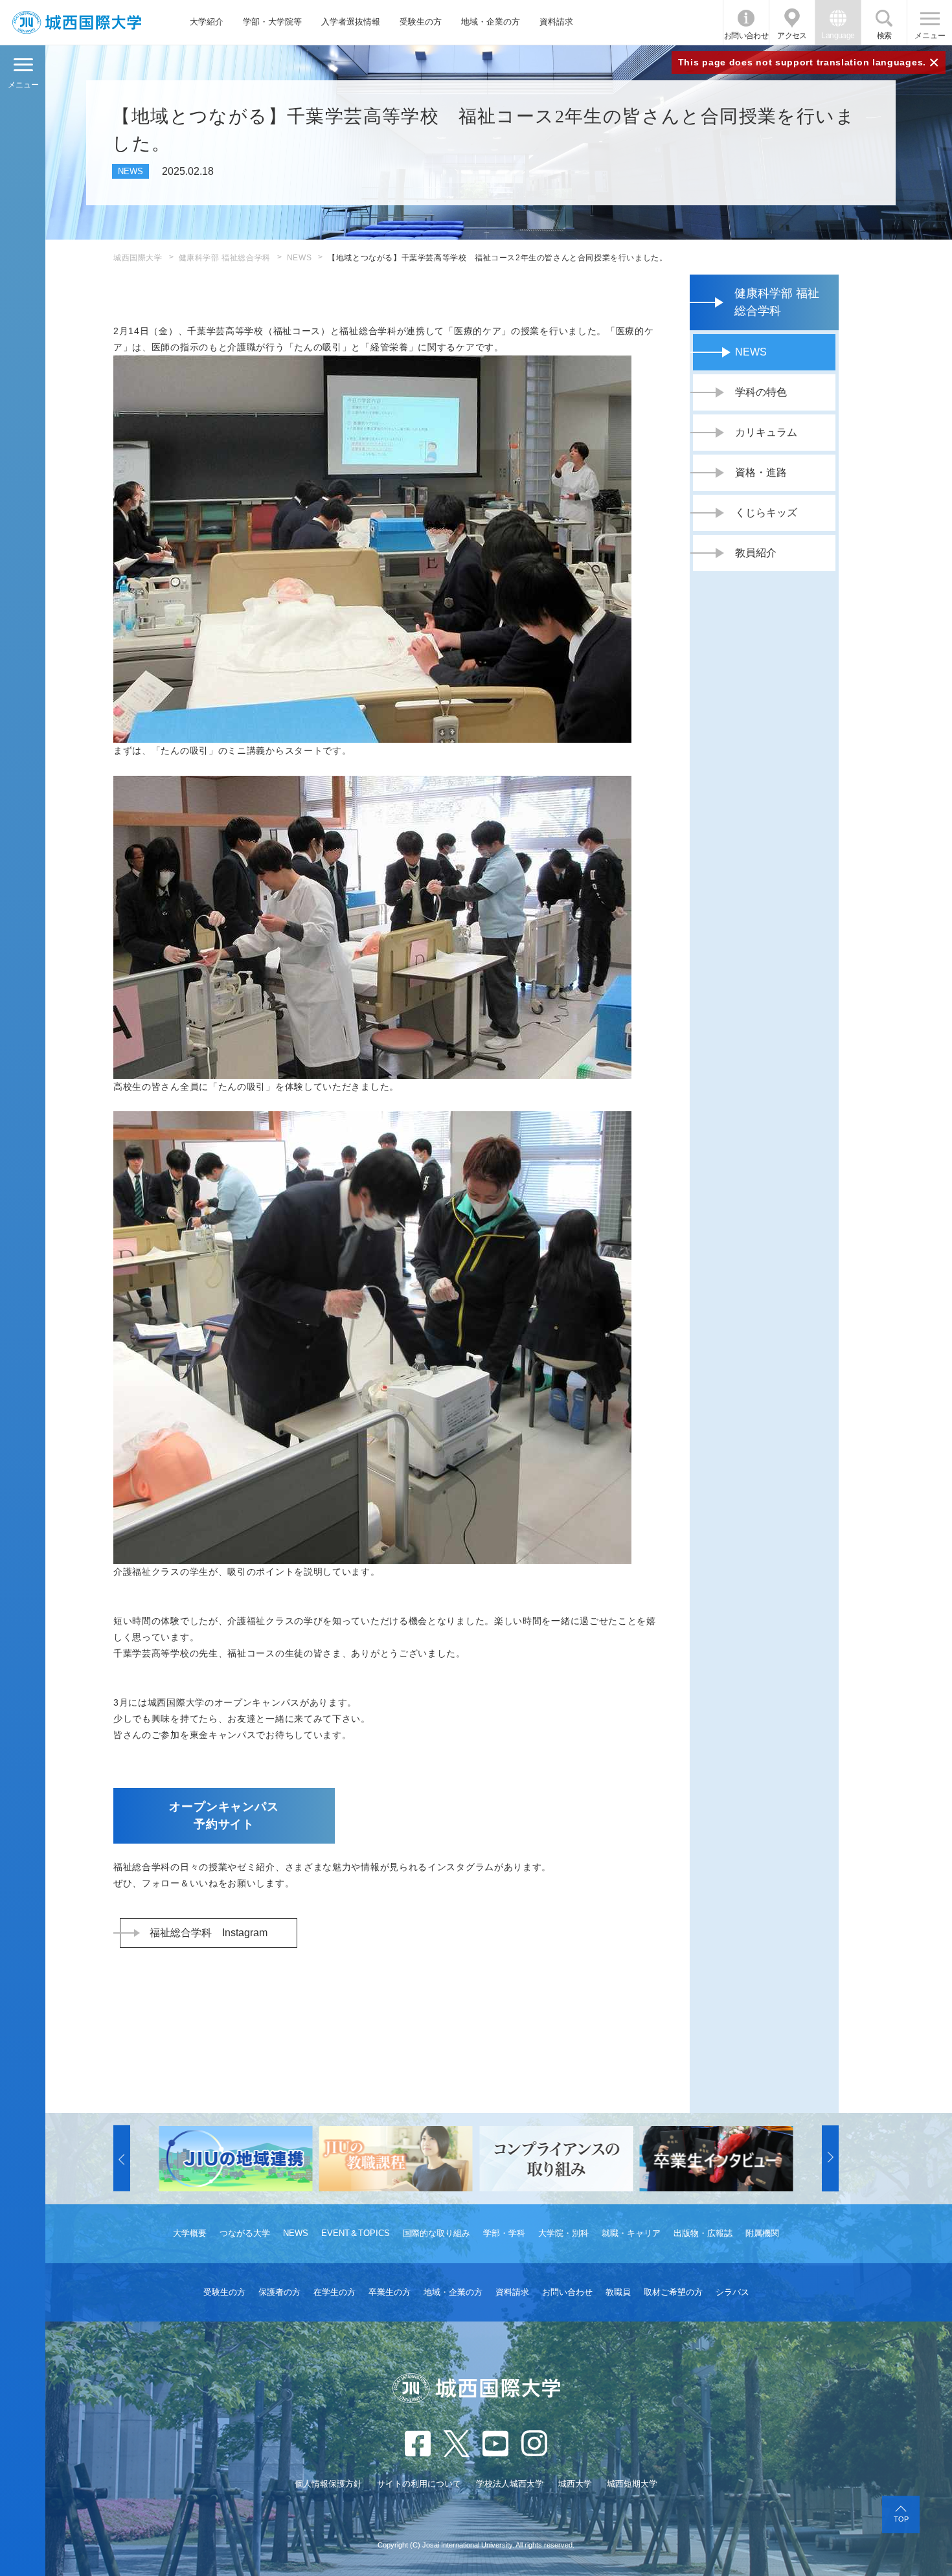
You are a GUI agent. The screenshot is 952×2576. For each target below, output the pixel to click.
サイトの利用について (419, 2484)
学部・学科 (504, 2233)
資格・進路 (761, 472)
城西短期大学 (632, 2484)
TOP (901, 2519)
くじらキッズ (766, 513)
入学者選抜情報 (351, 22)
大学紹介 (207, 22)
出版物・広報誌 (703, 2233)
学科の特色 (761, 392)
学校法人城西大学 (510, 2484)
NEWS (299, 258)
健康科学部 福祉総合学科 (225, 258)
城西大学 (575, 2484)
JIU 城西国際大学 (77, 22)
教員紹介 (756, 553)
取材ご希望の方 (673, 2292)
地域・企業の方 (491, 22)
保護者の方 (279, 2292)
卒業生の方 (390, 2292)
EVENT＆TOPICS (356, 2233)
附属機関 (762, 2233)
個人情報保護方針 (328, 2484)
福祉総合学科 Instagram (209, 1933)
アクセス (792, 36)
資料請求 (556, 22)
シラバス (732, 2292)
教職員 (618, 2292)
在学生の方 (334, 2292)
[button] (122, 2159)
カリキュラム (766, 432)
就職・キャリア (631, 2233)
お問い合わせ (746, 36)
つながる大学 (245, 2233)
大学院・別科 (563, 2233)
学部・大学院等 (272, 22)
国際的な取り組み (436, 2233)
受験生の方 (421, 22)
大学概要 (190, 2233)
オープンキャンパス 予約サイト (232, 1815)
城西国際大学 (138, 258)
